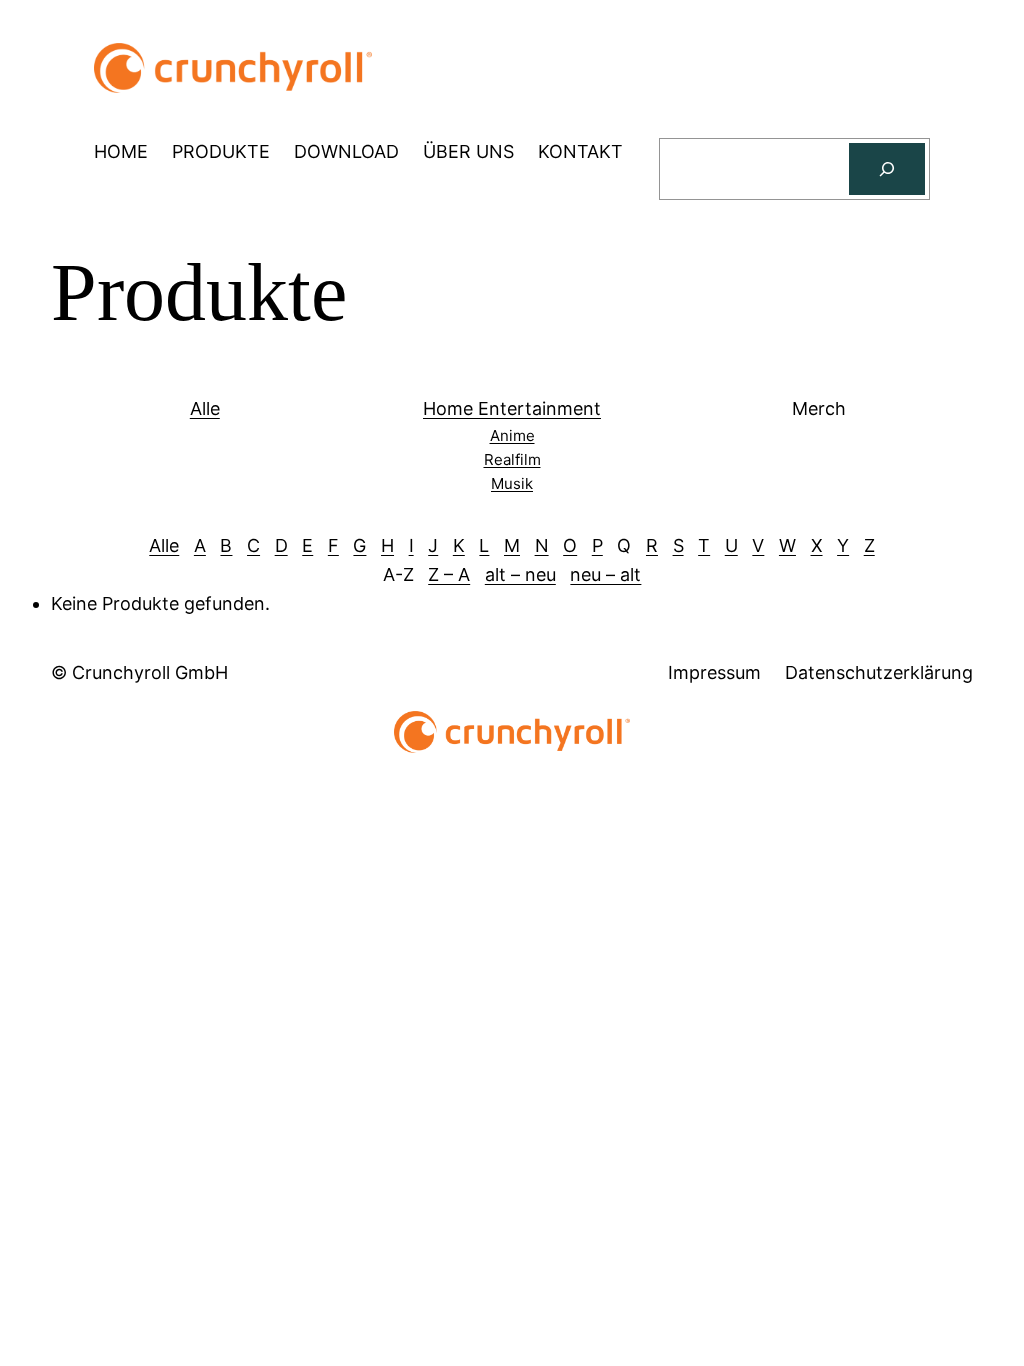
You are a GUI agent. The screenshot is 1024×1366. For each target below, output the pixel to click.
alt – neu (520, 574)
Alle (205, 408)
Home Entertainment (512, 408)
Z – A (449, 574)
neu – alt (605, 574)
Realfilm (512, 459)
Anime (512, 435)
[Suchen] (887, 169)
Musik (512, 483)
